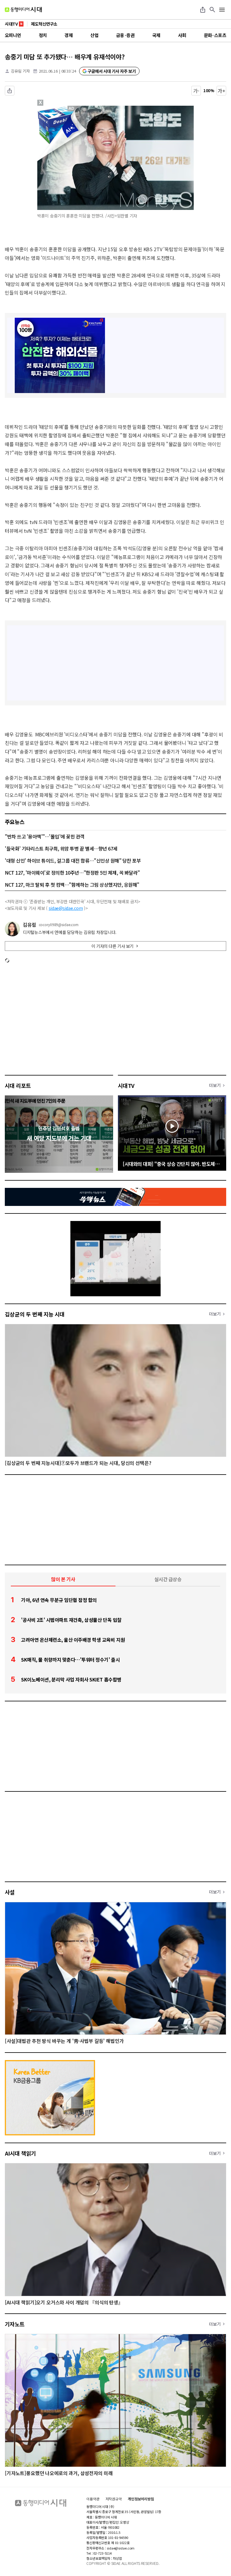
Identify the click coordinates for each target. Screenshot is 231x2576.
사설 (10, 1892)
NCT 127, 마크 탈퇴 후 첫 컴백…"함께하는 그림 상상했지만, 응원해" (72, 885)
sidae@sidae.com (66, 908)
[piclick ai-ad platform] (72, 108)
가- (196, 91)
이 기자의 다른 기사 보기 (112, 946)
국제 (156, 35)
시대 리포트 (18, 1085)
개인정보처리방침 (141, 2499)
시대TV (126, 1085)
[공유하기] (203, 10)
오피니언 (13, 35)
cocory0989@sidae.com (59, 925)
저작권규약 (114, 2499)
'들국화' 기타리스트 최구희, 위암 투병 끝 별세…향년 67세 (61, 848)
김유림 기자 (20, 71)
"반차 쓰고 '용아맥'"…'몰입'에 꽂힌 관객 (45, 836)
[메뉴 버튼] (222, 10)
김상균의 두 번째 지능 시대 (35, 1314)
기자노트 (15, 2324)
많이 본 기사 (63, 1579)
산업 (94, 35)
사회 (182, 35)
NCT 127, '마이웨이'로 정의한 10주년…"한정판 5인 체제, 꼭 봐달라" (72, 873)
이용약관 (93, 2499)
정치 (43, 35)
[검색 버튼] (212, 10)
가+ (222, 91)
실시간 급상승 (168, 1579)
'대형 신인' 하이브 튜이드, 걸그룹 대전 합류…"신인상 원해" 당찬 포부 (73, 860)
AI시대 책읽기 (20, 2153)
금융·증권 (125, 35)
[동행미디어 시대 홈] (23, 10)
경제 (68, 35)
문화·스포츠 (215, 35)
